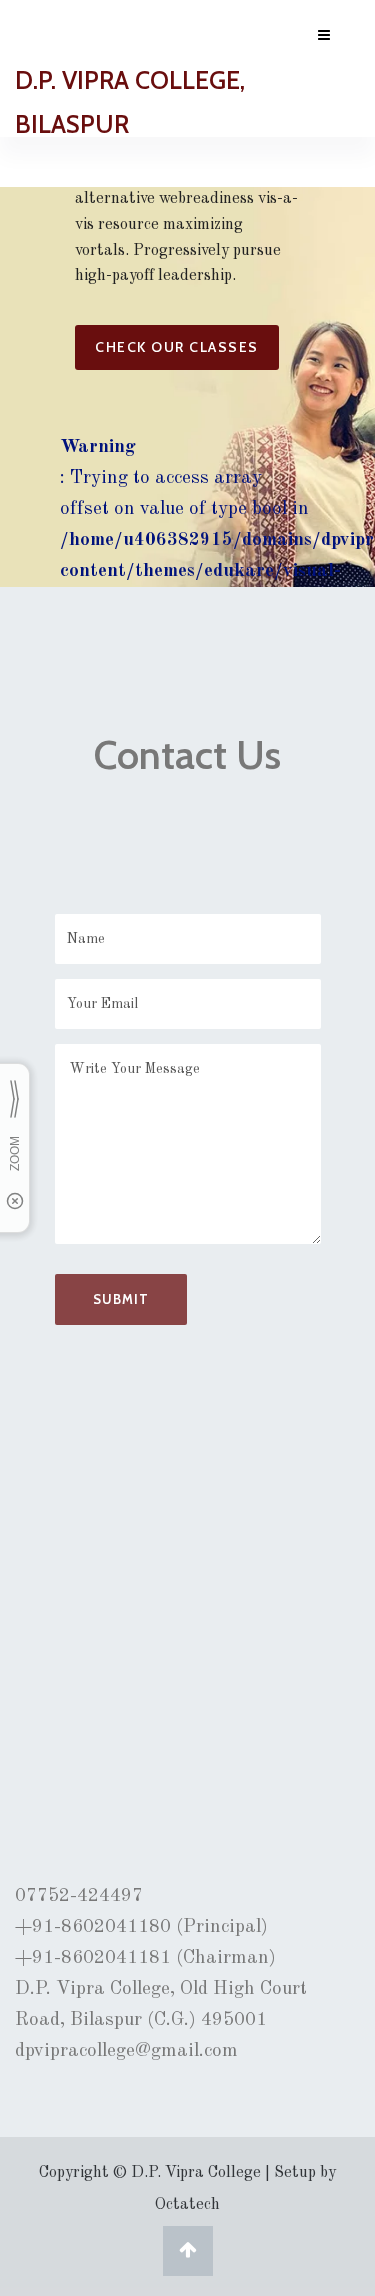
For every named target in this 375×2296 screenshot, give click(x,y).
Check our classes (177, 347)
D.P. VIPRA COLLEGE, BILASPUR (130, 102)
